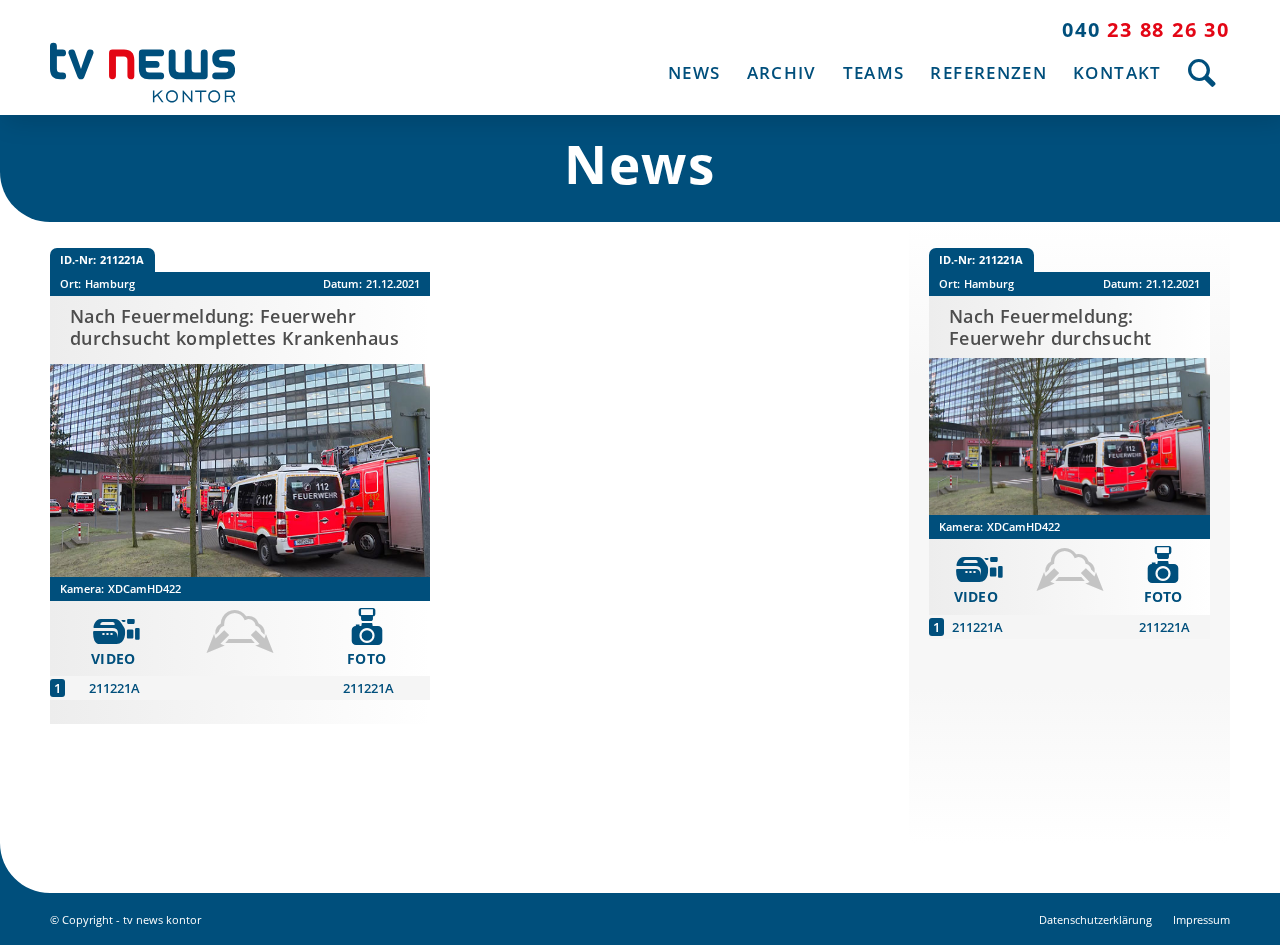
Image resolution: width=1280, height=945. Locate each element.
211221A (114, 688)
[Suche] (1202, 72)
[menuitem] (694, 72)
